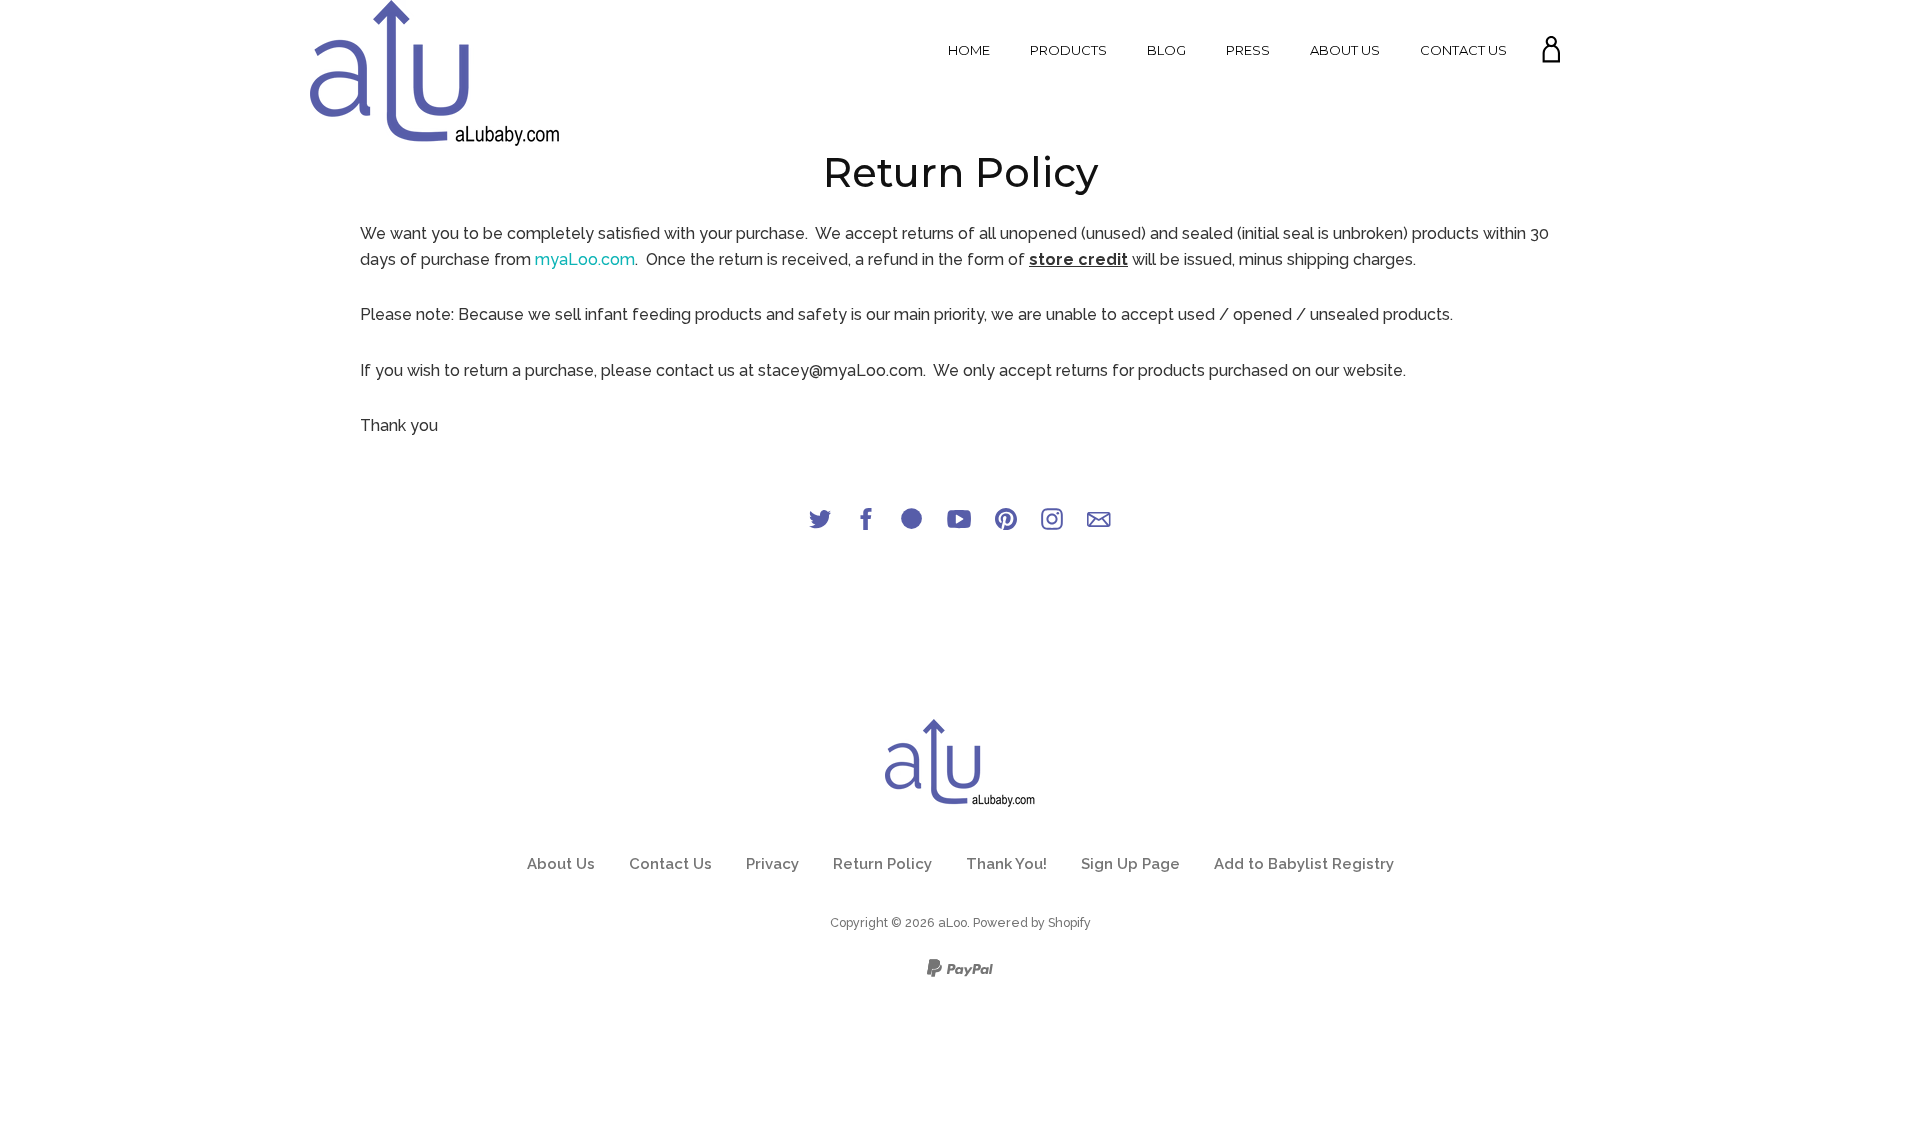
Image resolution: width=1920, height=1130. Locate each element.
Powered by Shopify (1032, 922)
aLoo (952, 922)
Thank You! (1006, 864)
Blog (1166, 50)
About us (1345, 50)
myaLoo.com (585, 259)
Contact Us (1463, 50)
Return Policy (882, 864)
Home (969, 50)
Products (1068, 50)
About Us (561, 864)
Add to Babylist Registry (1304, 864)
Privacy (772, 864)
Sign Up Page (1130, 864)
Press (1248, 50)
